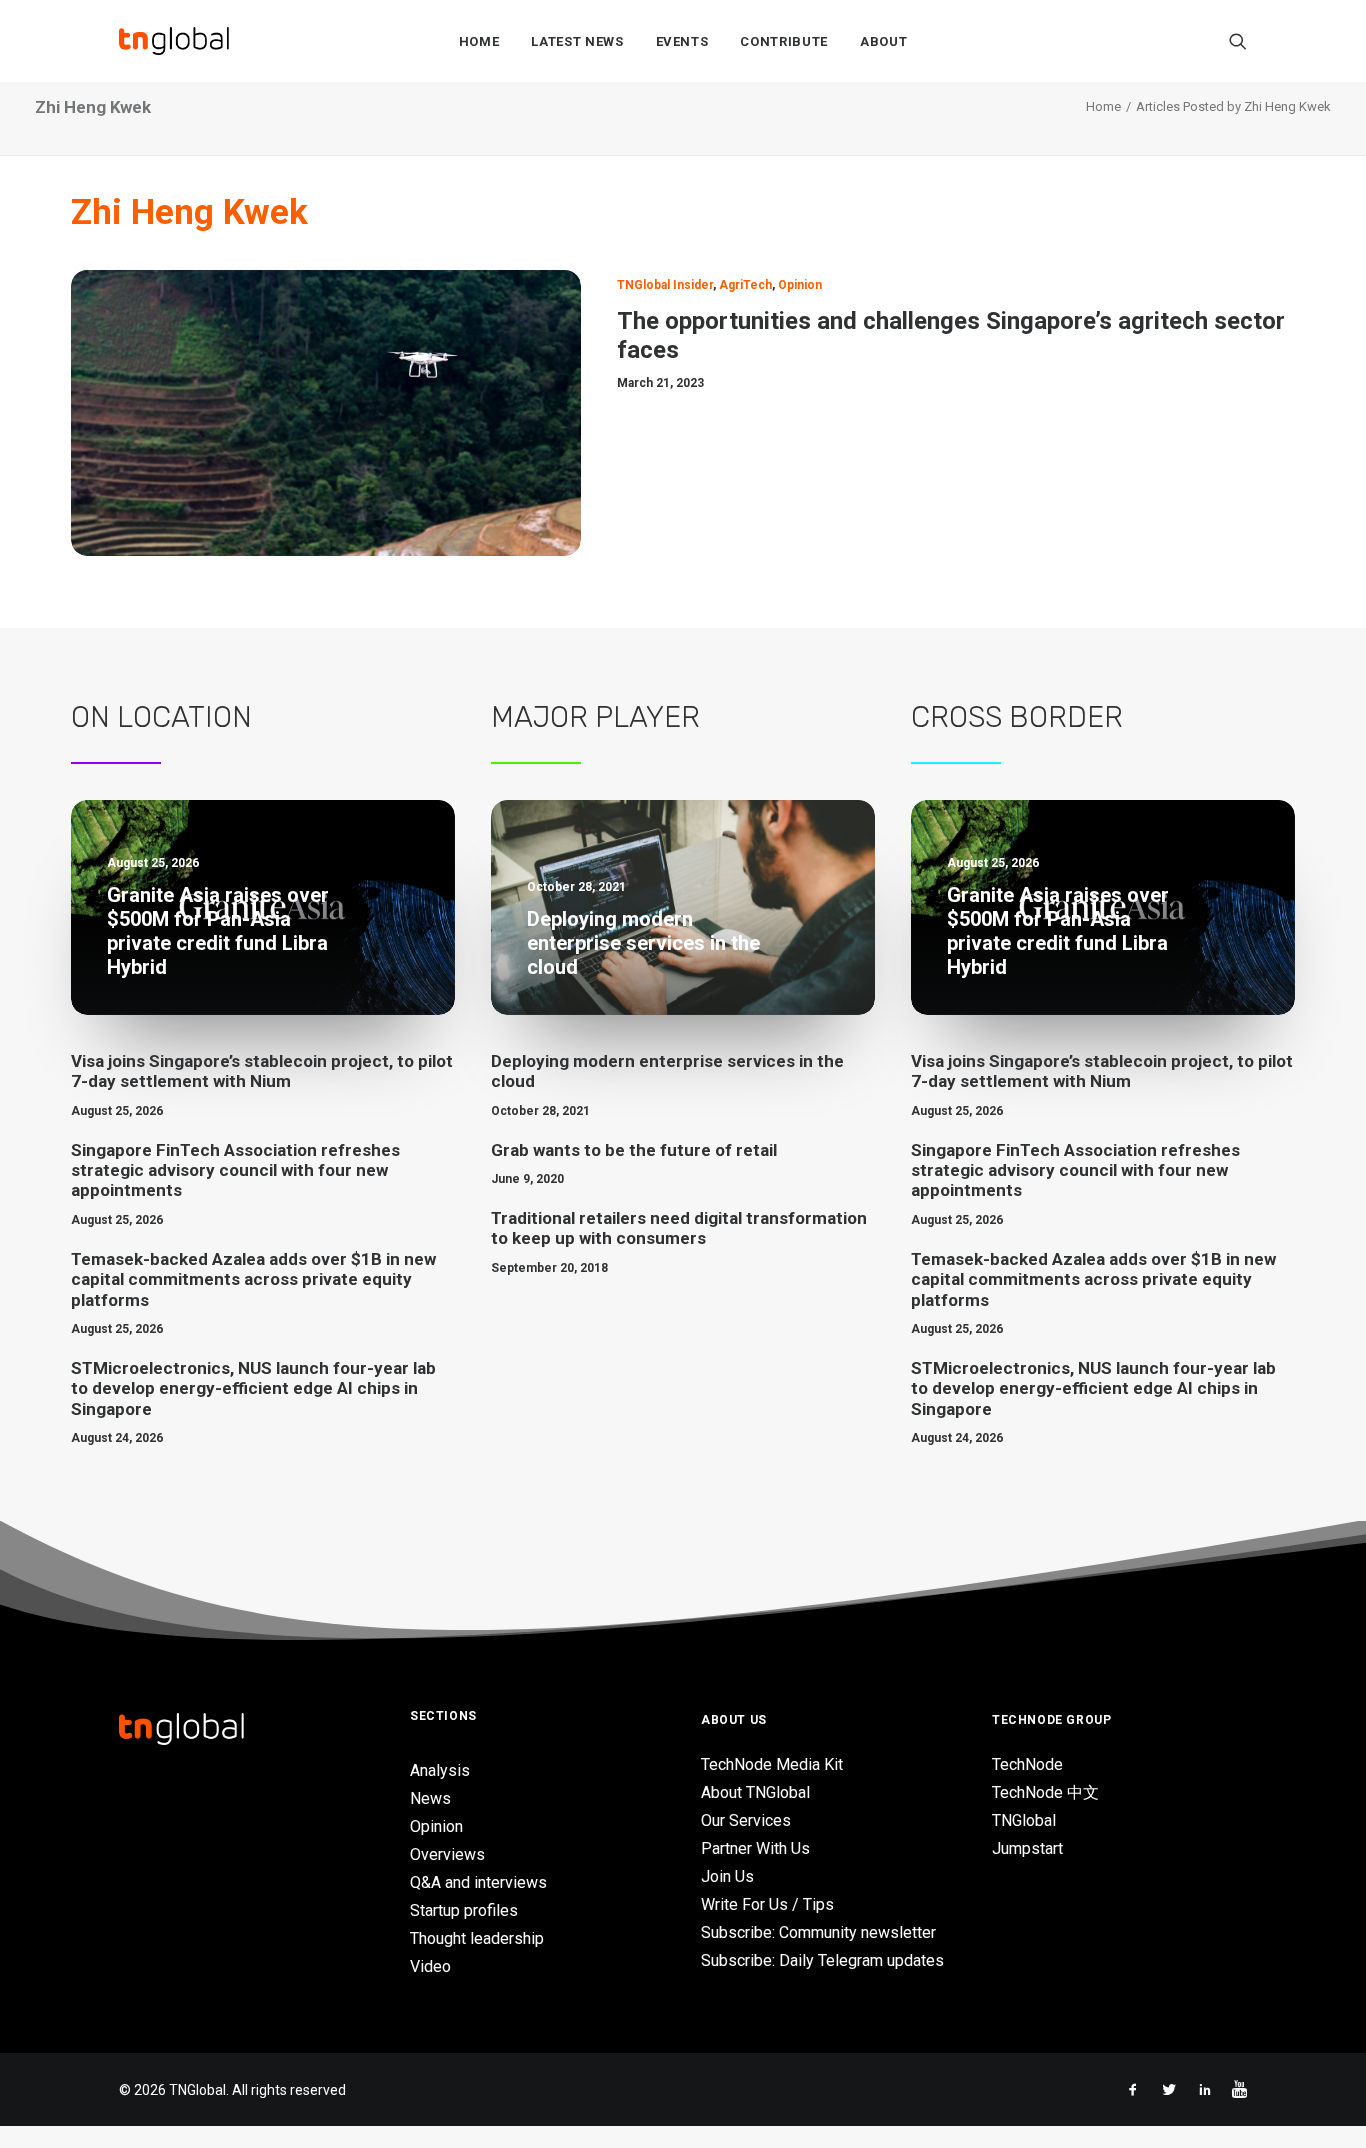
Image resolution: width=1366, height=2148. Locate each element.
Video (430, 1966)
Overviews (447, 1854)
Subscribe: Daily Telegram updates (822, 1960)
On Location (161, 717)
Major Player (595, 717)
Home (479, 41)
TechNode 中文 (1045, 1792)
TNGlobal (1024, 1820)
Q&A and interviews (478, 1882)
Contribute (784, 41)
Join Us (727, 1876)
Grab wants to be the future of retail (634, 1150)
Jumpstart (1027, 1848)
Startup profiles (464, 1910)
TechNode (1027, 1764)
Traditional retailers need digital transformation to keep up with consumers (679, 1228)
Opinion (800, 285)
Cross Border (1017, 717)
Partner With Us (755, 1848)
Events (682, 41)
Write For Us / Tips (767, 1904)
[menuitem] (479, 41)
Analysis (440, 1770)
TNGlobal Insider (665, 285)
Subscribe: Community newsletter (818, 1932)
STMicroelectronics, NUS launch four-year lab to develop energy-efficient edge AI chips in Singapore (253, 1388)
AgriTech (745, 285)
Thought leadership (477, 1938)
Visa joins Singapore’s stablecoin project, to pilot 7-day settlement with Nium (262, 1071)
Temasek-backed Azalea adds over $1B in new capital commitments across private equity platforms (253, 1279)
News (430, 1798)
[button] (1238, 41)
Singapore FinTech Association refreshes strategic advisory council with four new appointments (235, 1170)
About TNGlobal (755, 1792)
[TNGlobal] (174, 41)
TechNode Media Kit (772, 1764)
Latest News (577, 41)
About (883, 41)
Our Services (746, 1820)
